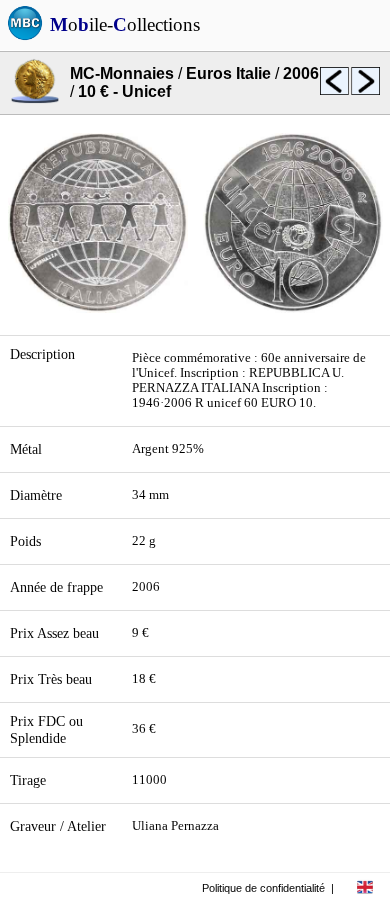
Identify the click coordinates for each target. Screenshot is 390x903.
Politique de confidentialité (263, 888)
